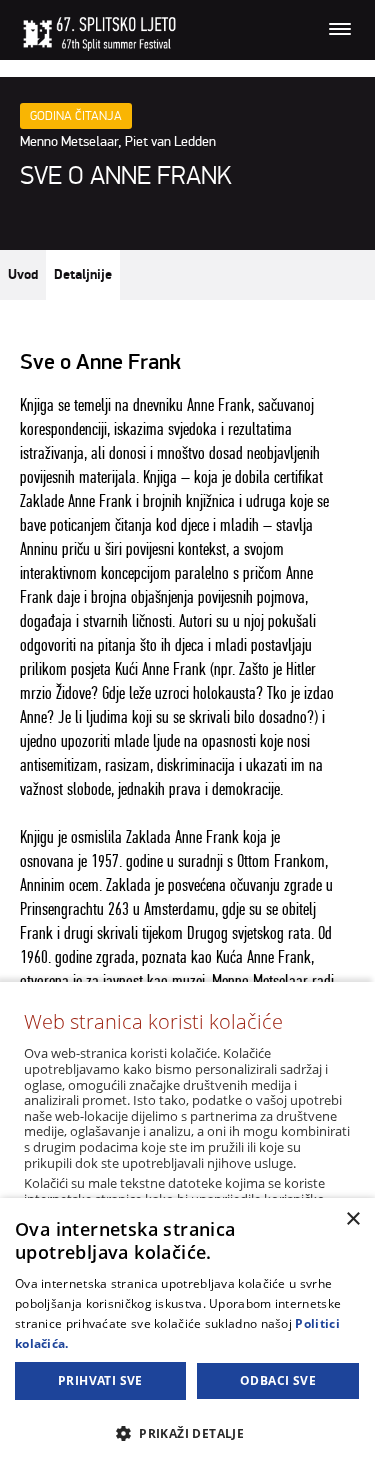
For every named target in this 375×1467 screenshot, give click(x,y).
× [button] (352, 1219)
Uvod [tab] (23, 275)
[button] (187, 1432)
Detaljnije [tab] (83, 275)
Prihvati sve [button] (100, 1380)
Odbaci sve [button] (278, 1380)
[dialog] (187, 1332)
